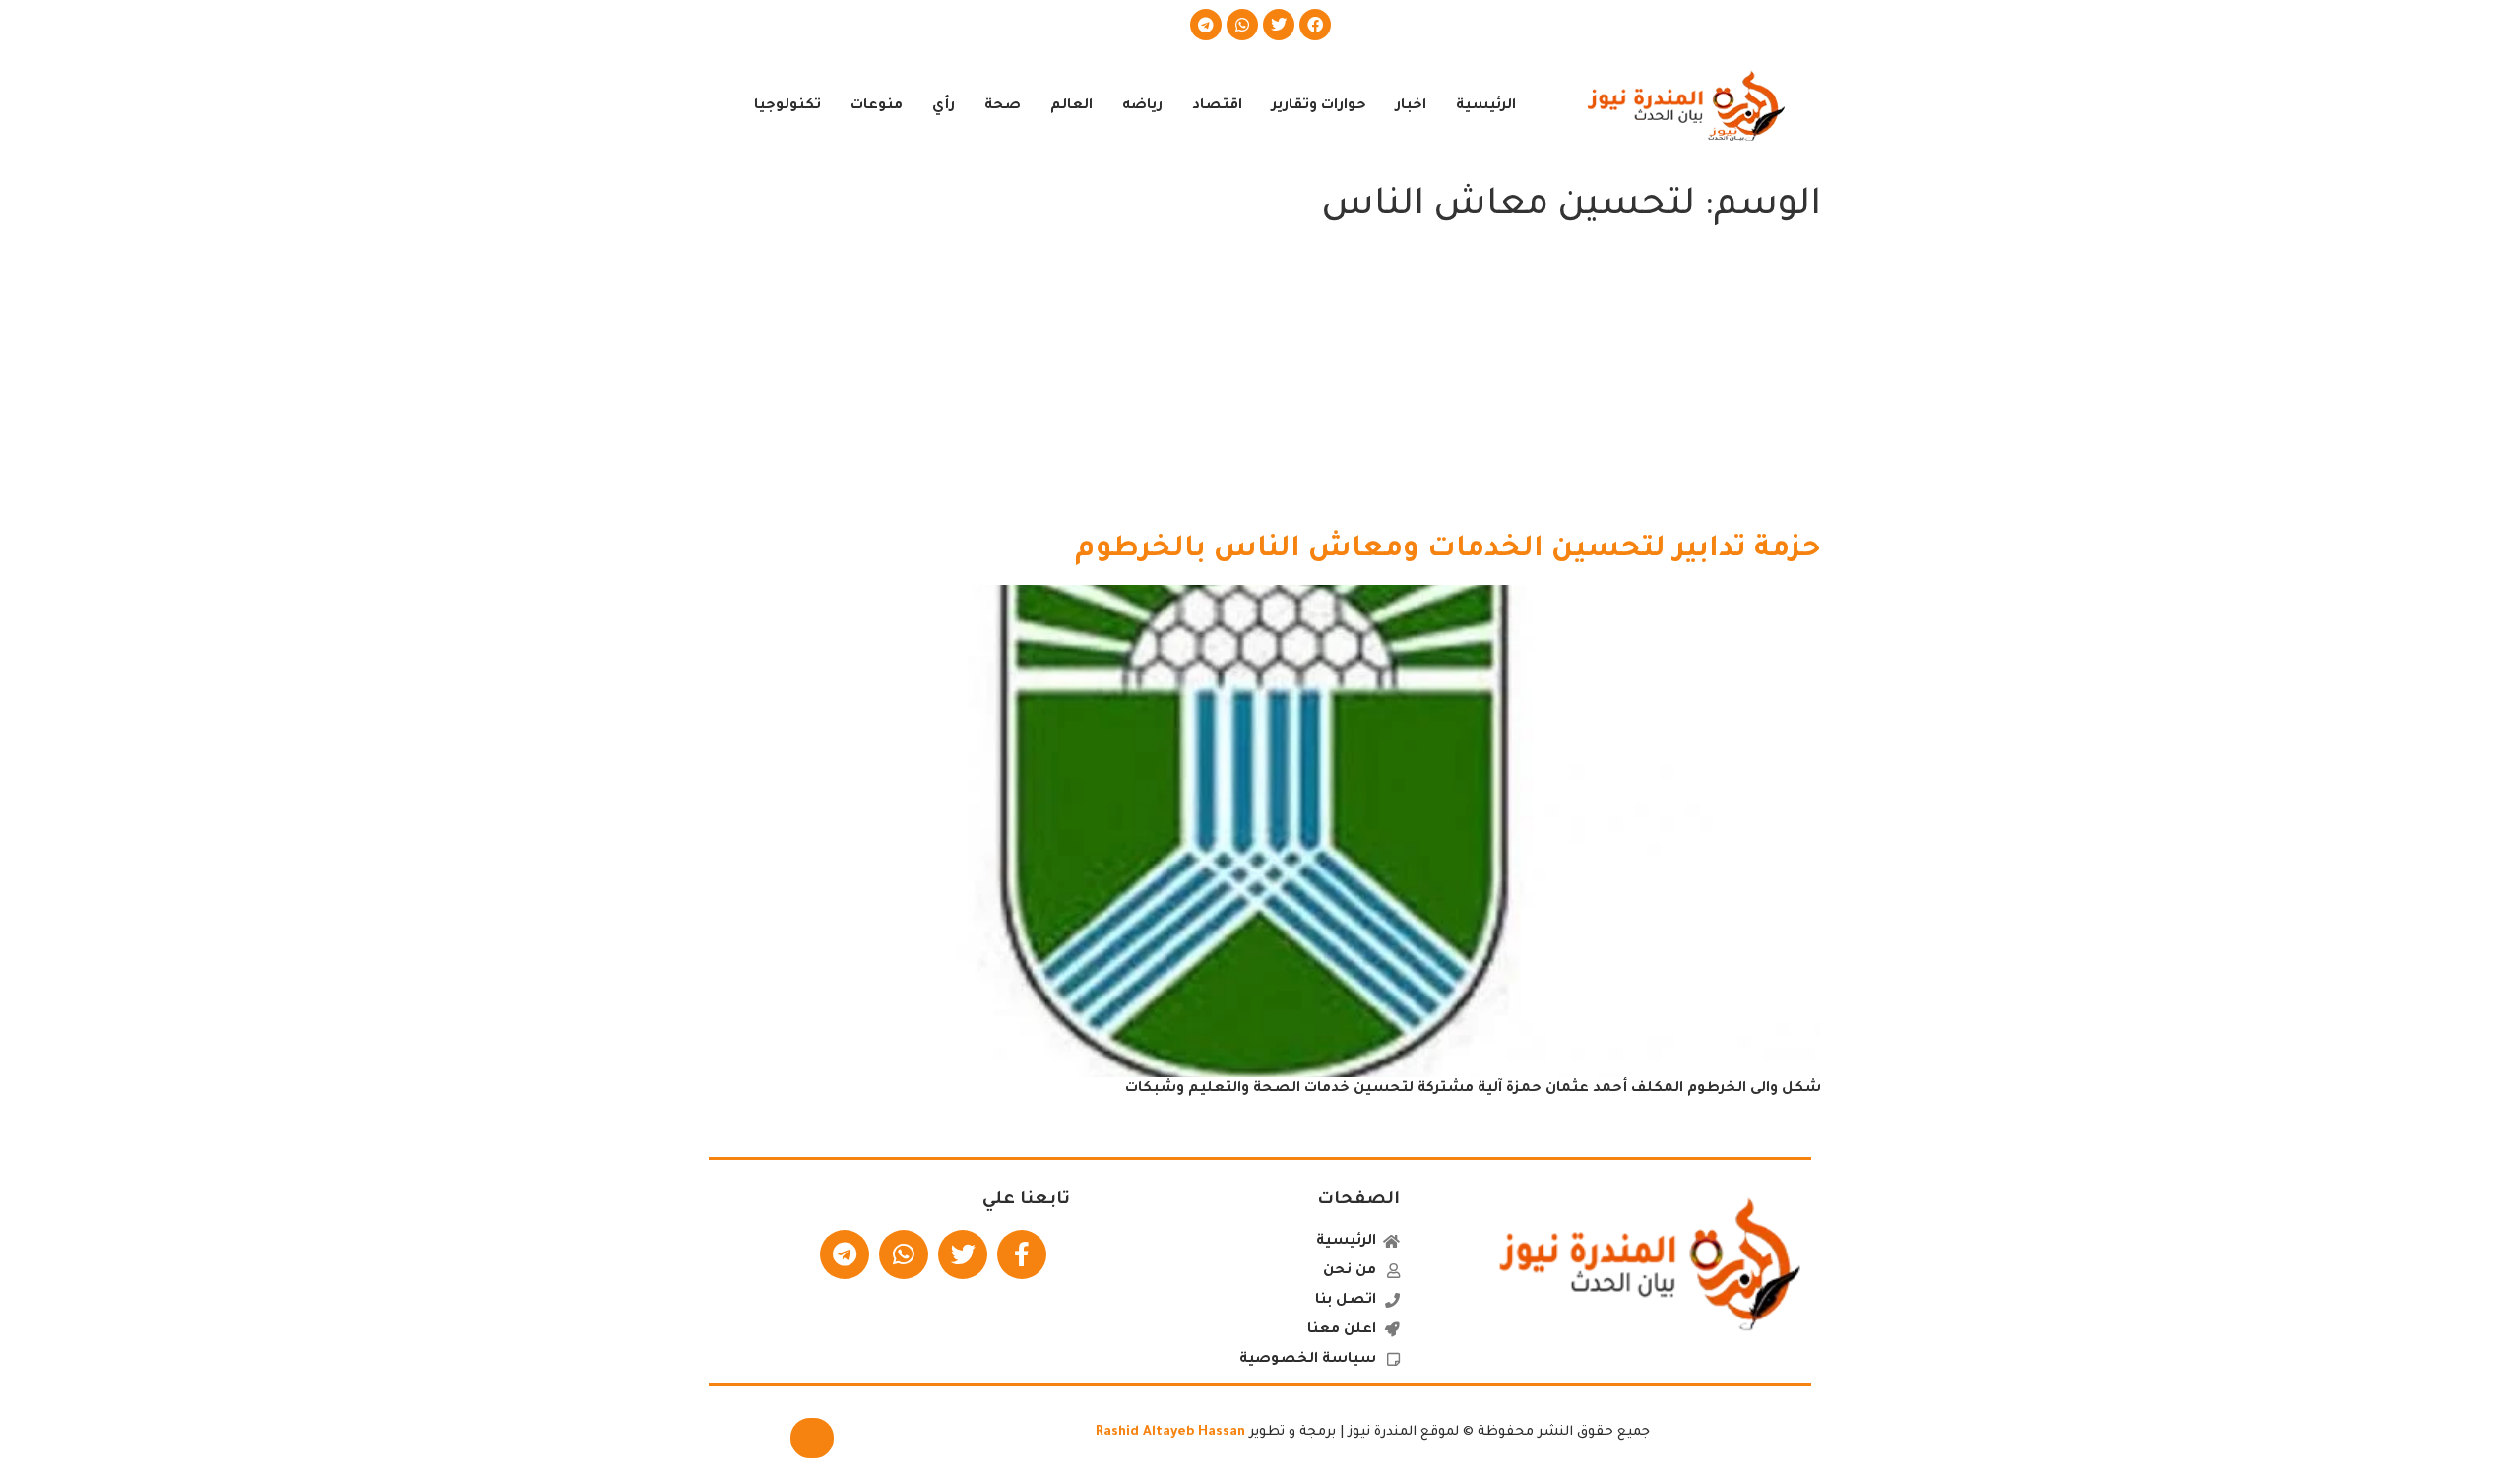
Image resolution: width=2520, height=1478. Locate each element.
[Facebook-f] (1022, 1254)
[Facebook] (1315, 25)
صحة (1003, 106)
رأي (944, 106)
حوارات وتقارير (1319, 106)
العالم (1071, 106)
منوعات (877, 106)
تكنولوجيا (787, 106)
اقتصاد (1217, 106)
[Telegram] (1206, 25)
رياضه (1142, 106)
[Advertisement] (1260, 384)
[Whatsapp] (1242, 25)
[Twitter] (1279, 25)
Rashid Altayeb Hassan (1170, 1432)
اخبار (1411, 106)
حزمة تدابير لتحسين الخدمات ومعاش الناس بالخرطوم (1448, 550)
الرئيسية (1486, 106)
